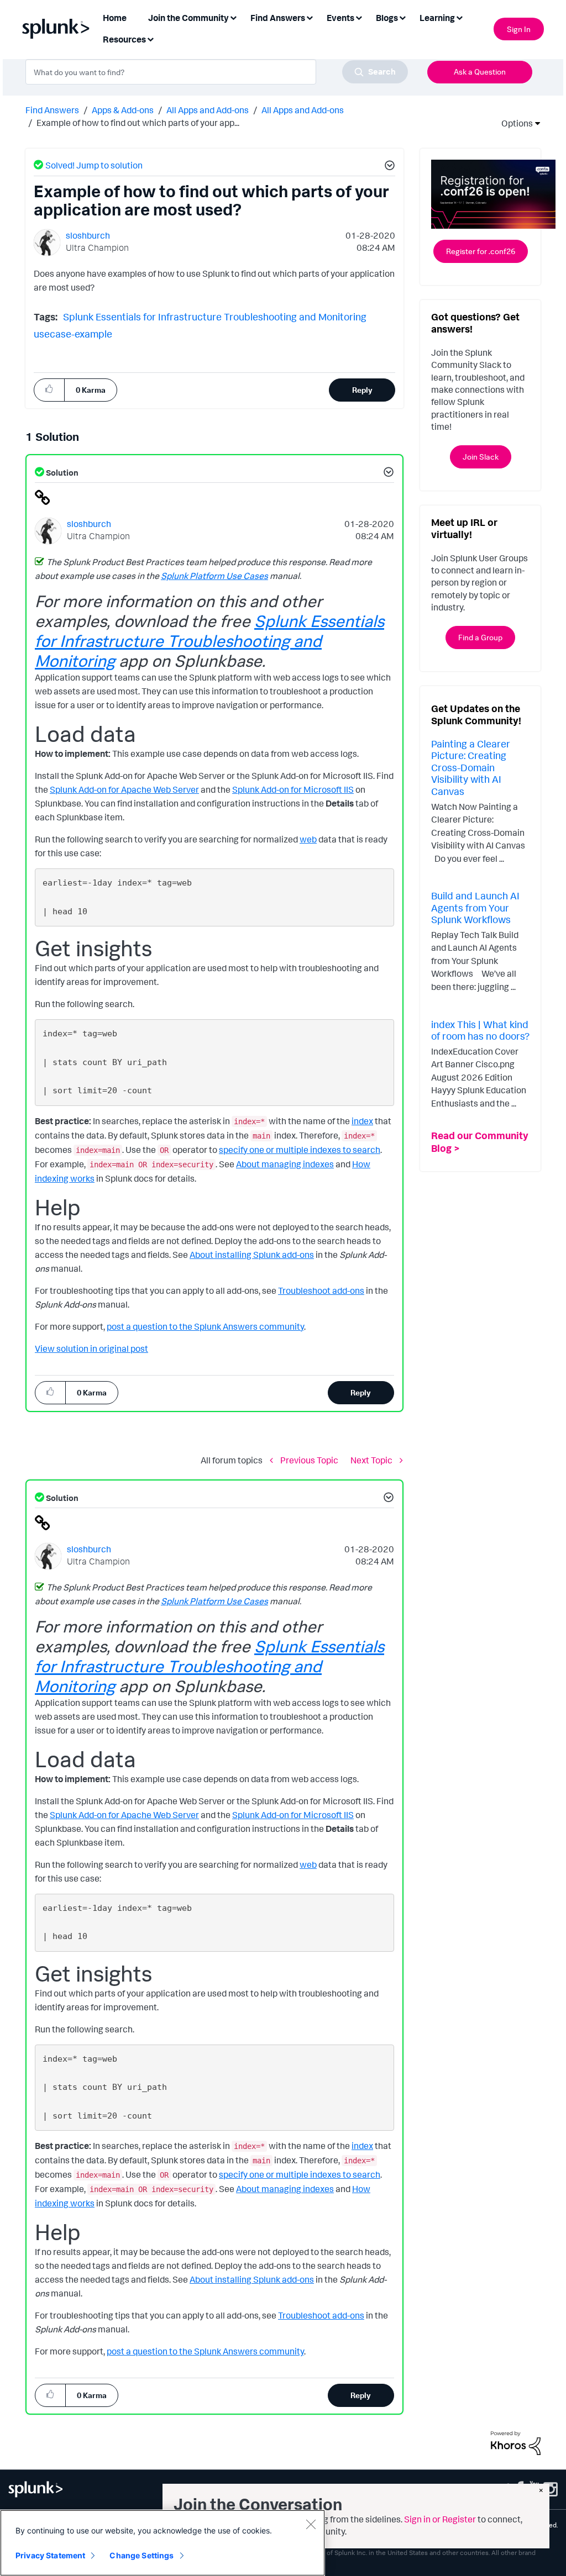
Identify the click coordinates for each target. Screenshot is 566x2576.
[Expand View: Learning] (459, 17)
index (362, 1121)
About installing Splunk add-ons (252, 1255)
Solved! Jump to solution (94, 165)
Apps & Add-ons (123, 110)
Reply (362, 390)
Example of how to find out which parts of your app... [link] (138, 123)
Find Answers (52, 110)
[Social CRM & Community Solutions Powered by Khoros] (516, 2442)
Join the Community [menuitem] (188, 18)
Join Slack (481, 457)
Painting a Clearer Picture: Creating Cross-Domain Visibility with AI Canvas (471, 767)
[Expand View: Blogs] (402, 17)
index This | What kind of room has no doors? (480, 1030)
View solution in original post (91, 1348)
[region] (163, 2543)
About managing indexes (285, 1164)
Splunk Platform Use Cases (214, 576)
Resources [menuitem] (124, 39)
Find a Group (480, 637)
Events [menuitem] (340, 18)
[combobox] (217, 72)
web (308, 839)
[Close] (311, 2524)
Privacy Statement (50, 2555)
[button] (388, 167)
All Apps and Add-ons (208, 110)
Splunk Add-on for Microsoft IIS (293, 789)
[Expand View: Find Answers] (310, 17)
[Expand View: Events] (359, 17)
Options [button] (513, 123)
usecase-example (73, 334)
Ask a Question (480, 72)
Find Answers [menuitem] (278, 18)
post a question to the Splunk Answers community (205, 1326)
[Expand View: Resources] (150, 38)
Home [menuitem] (115, 18)
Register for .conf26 (481, 251)
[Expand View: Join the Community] (233, 17)
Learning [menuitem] (437, 18)
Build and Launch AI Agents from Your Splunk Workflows (475, 907)
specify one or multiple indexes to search (300, 1150)
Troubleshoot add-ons (321, 1290)
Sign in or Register (440, 2519)
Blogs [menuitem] (387, 18)
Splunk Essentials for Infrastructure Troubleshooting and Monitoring (215, 317)
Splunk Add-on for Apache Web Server (124, 789)
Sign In (519, 29)
